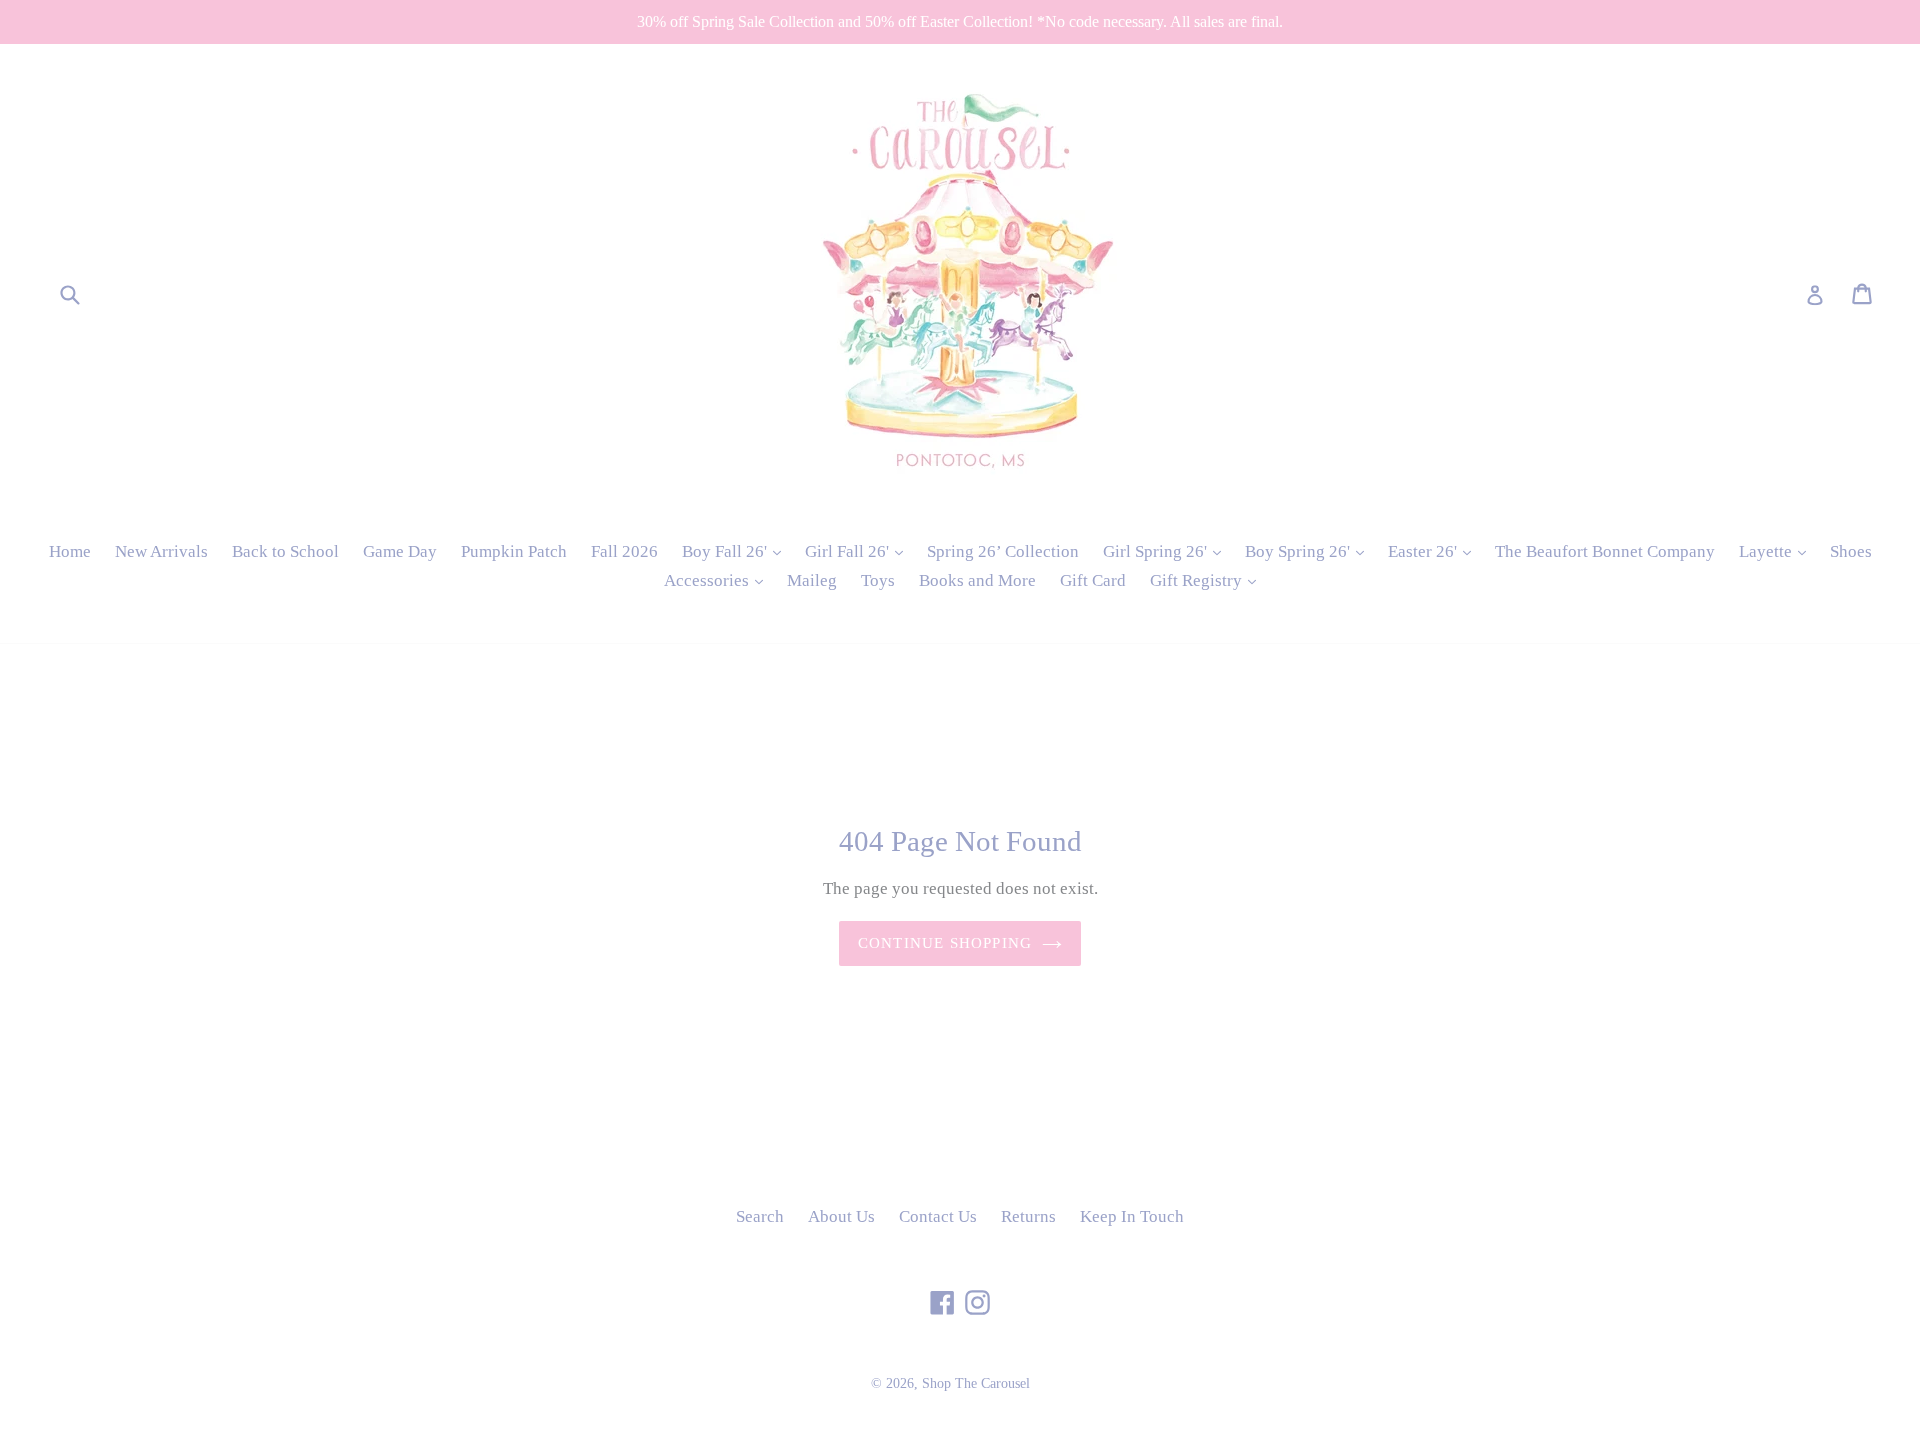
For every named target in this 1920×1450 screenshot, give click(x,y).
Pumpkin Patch (514, 551)
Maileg (812, 580)
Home (70, 551)
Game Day (400, 551)
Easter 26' (1434, 551)
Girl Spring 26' (1167, 551)
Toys (878, 580)
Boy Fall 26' (736, 551)
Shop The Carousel (976, 1383)
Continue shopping (945, 943)
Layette (1777, 551)
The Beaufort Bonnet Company (1605, 551)
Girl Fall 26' (859, 551)
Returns (1028, 1216)
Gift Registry (1208, 580)
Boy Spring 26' (1309, 551)
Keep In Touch (1132, 1216)
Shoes (1851, 551)
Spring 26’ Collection (1003, 551)
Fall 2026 (624, 551)
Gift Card (1093, 580)
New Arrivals (161, 551)
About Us (841, 1216)
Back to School (285, 551)
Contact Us (938, 1216)
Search (760, 1216)
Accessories (718, 580)
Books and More (977, 580)
